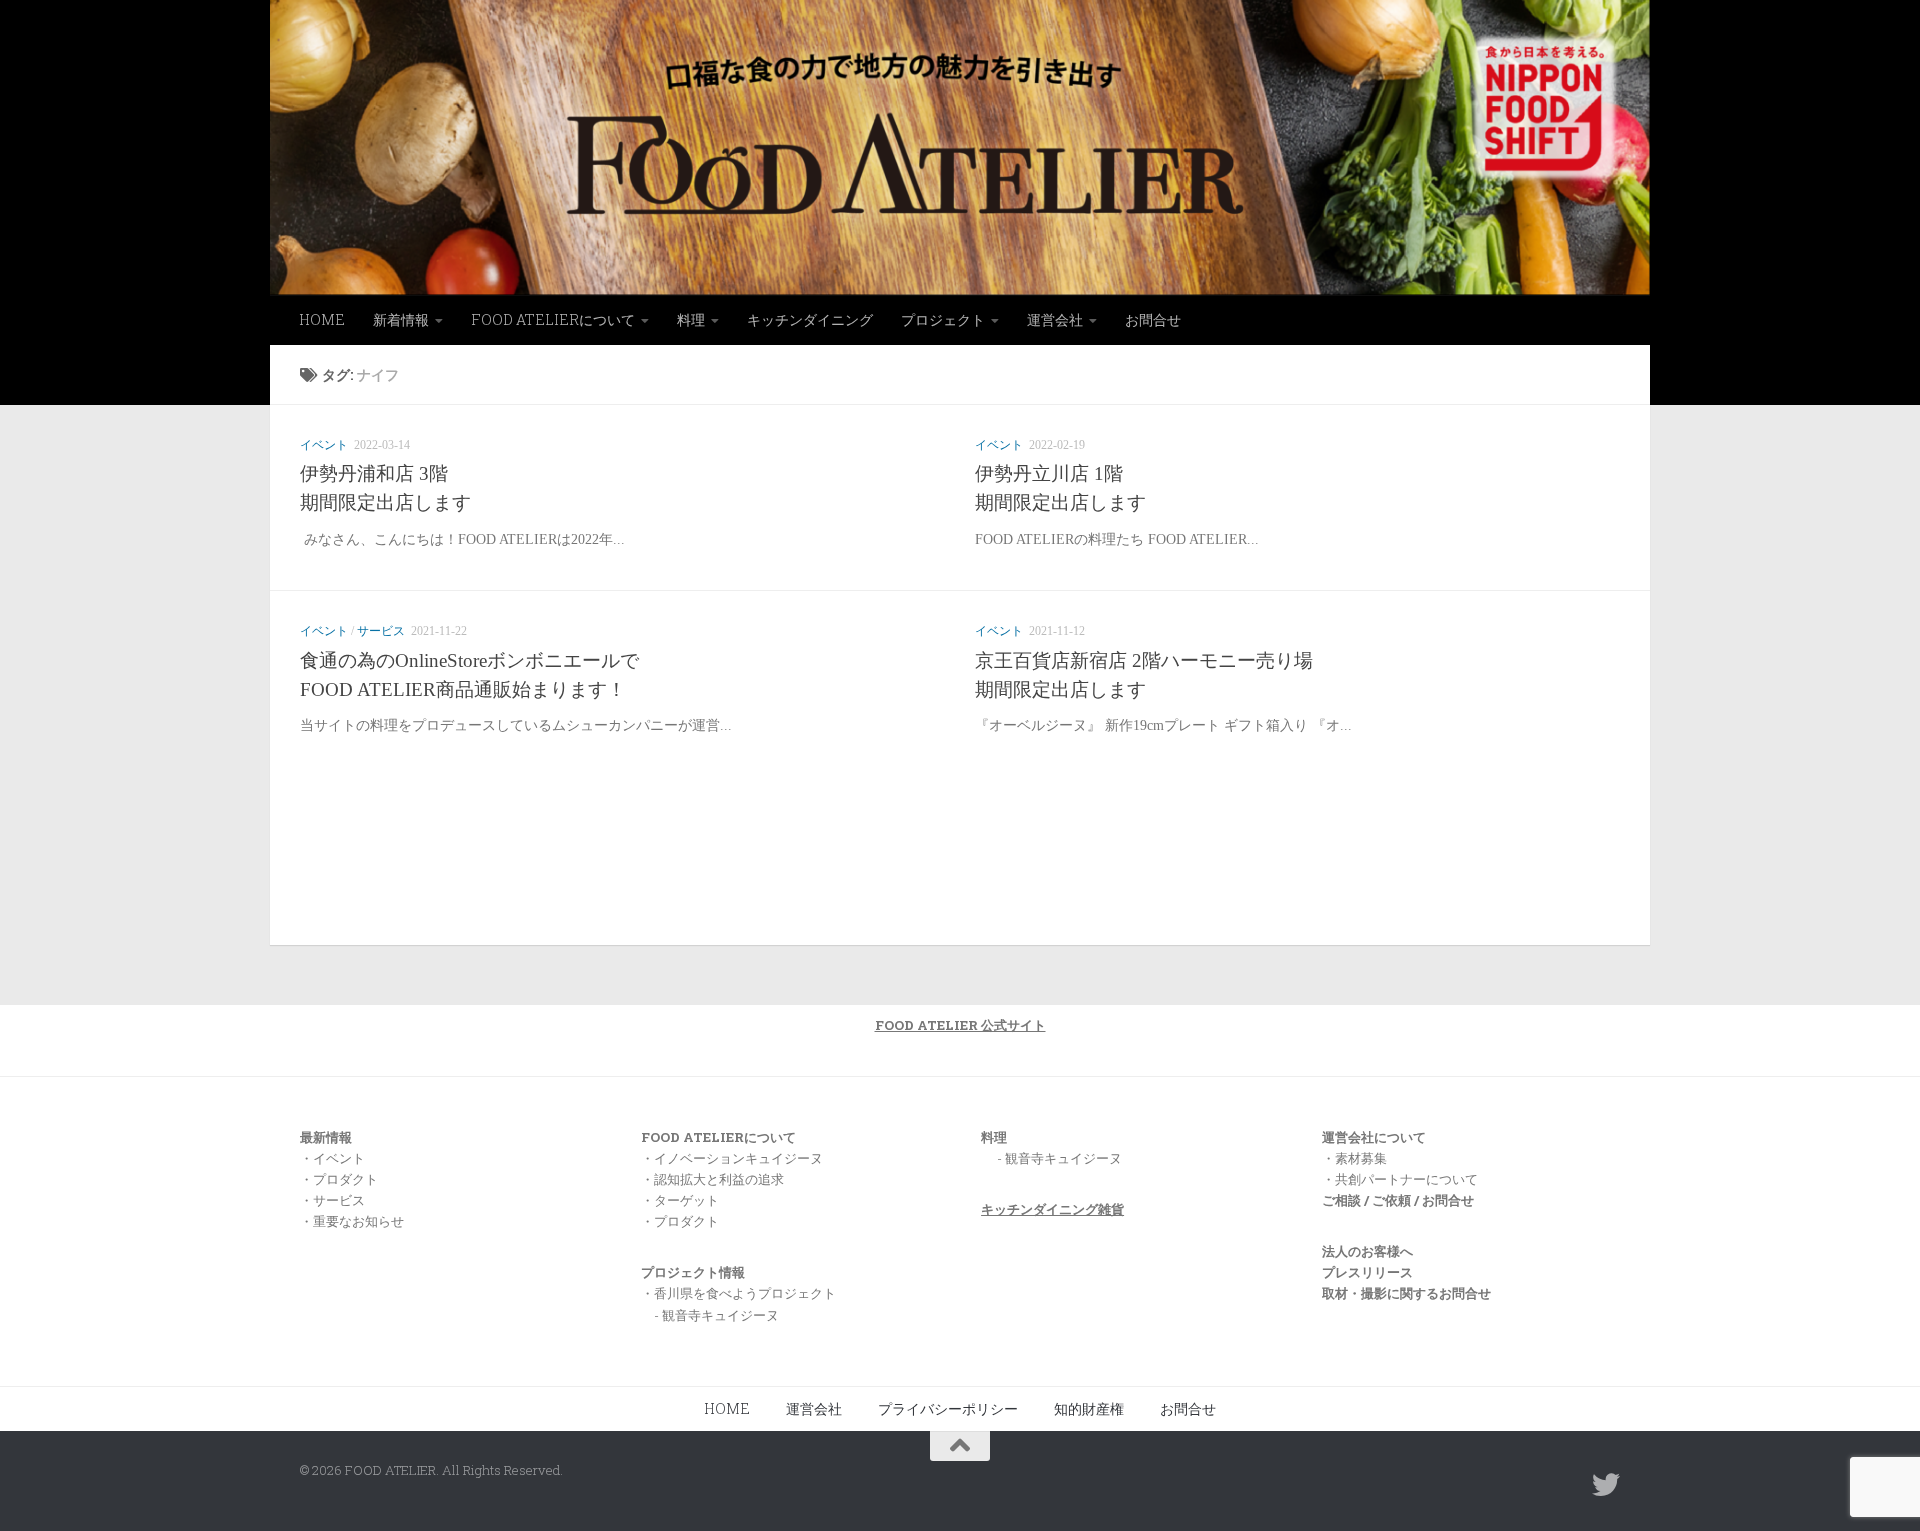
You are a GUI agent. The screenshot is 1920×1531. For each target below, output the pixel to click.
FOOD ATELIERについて (553, 319)
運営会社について (1374, 1137)
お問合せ (1153, 319)
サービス (381, 631)
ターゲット (686, 1200)
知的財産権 (1089, 1408)
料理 (691, 319)
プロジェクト (943, 319)
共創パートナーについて (1406, 1179)
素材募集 (1361, 1158)
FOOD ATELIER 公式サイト (960, 1025)
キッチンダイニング (810, 319)
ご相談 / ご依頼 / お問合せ (1398, 1200)
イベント (324, 445)
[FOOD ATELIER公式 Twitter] (1606, 1485)
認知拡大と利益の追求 (719, 1179)
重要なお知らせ (358, 1221)
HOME (322, 319)
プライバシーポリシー (948, 1408)
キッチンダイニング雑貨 (1052, 1209)
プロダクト (345, 1179)
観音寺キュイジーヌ (1063, 1158)
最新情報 (326, 1137)
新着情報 (401, 319)
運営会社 (1055, 319)
